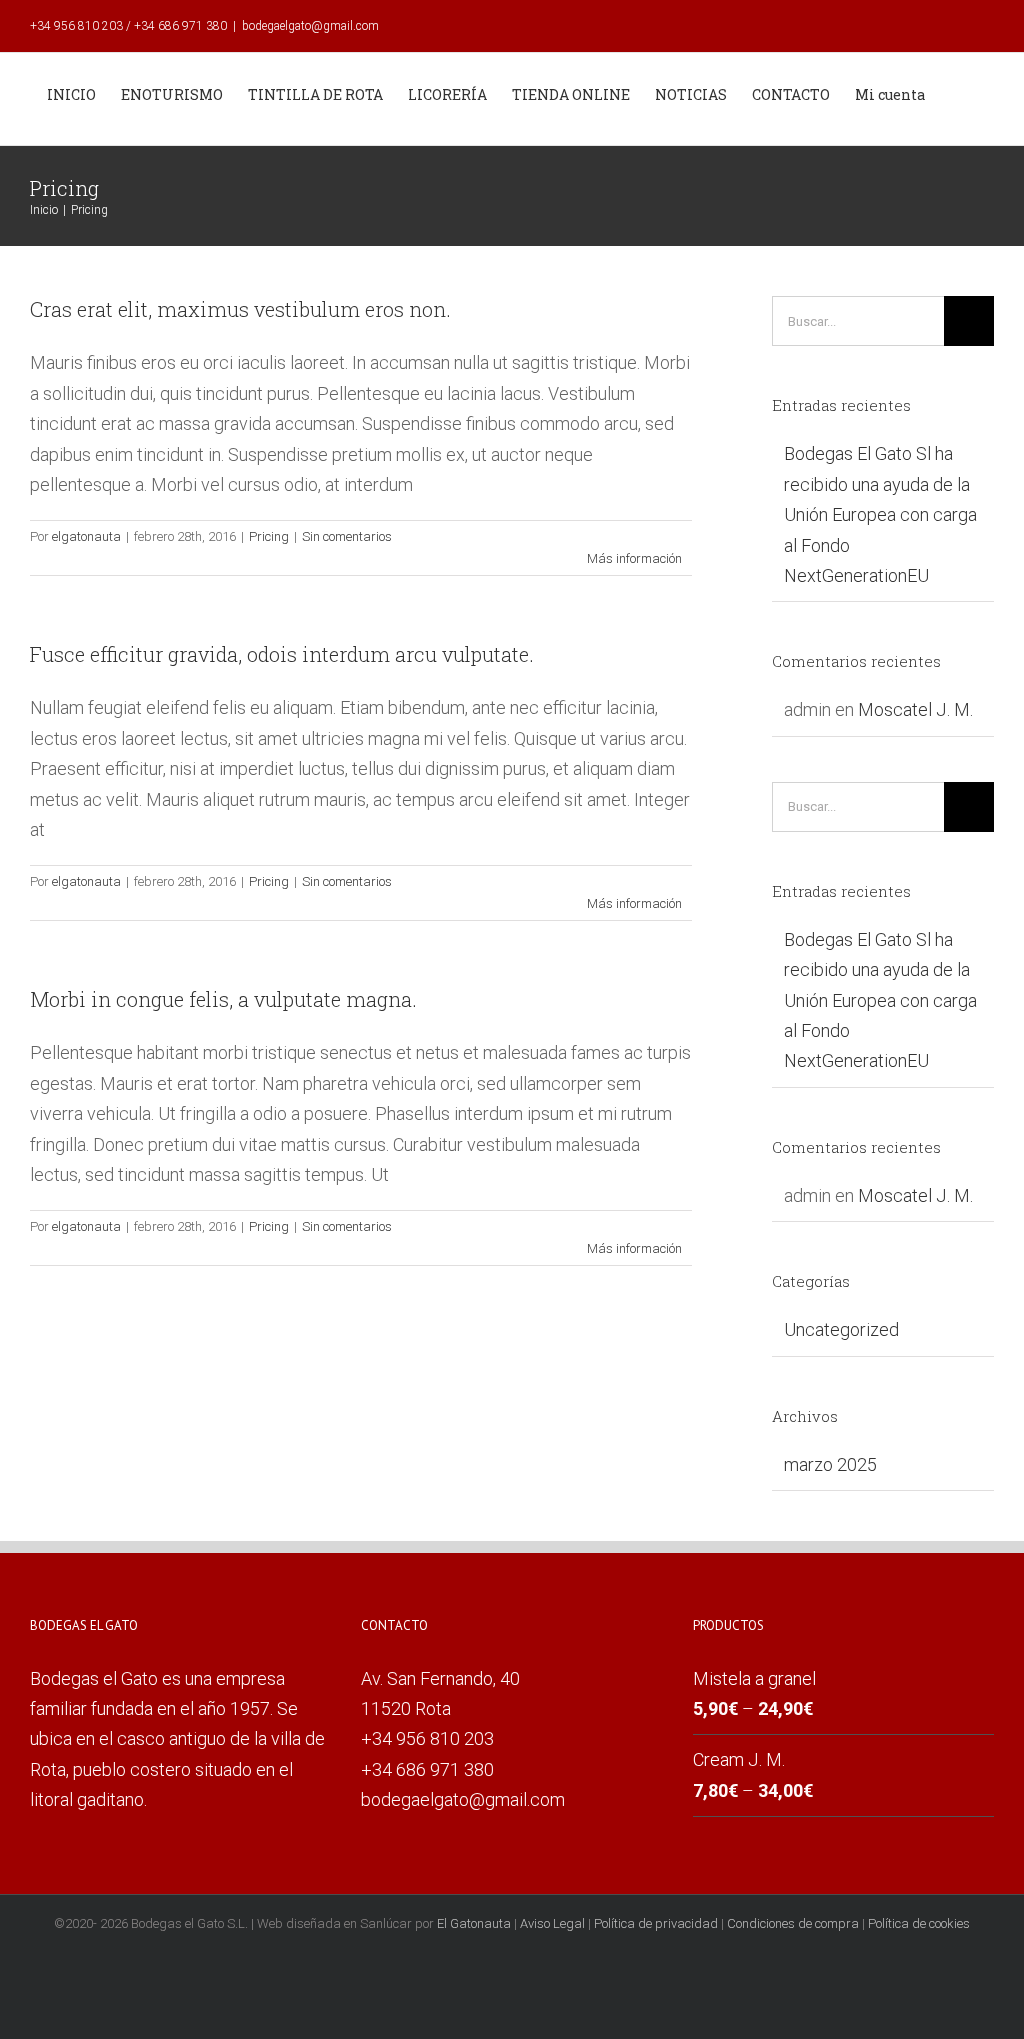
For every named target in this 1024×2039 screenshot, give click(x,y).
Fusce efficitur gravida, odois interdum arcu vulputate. (282, 654)
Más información (634, 558)
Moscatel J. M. (915, 709)
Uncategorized (841, 1329)
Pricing (269, 536)
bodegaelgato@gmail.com (310, 26)
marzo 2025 (830, 1464)
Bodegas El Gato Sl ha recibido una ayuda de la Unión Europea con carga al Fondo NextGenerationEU (880, 514)
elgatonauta (86, 536)
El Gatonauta (474, 1923)
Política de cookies (919, 1923)
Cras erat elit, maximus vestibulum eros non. (240, 309)
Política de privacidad (656, 1923)
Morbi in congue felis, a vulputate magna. (223, 999)
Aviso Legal (552, 1923)
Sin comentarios (347, 536)
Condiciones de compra (793, 1923)
